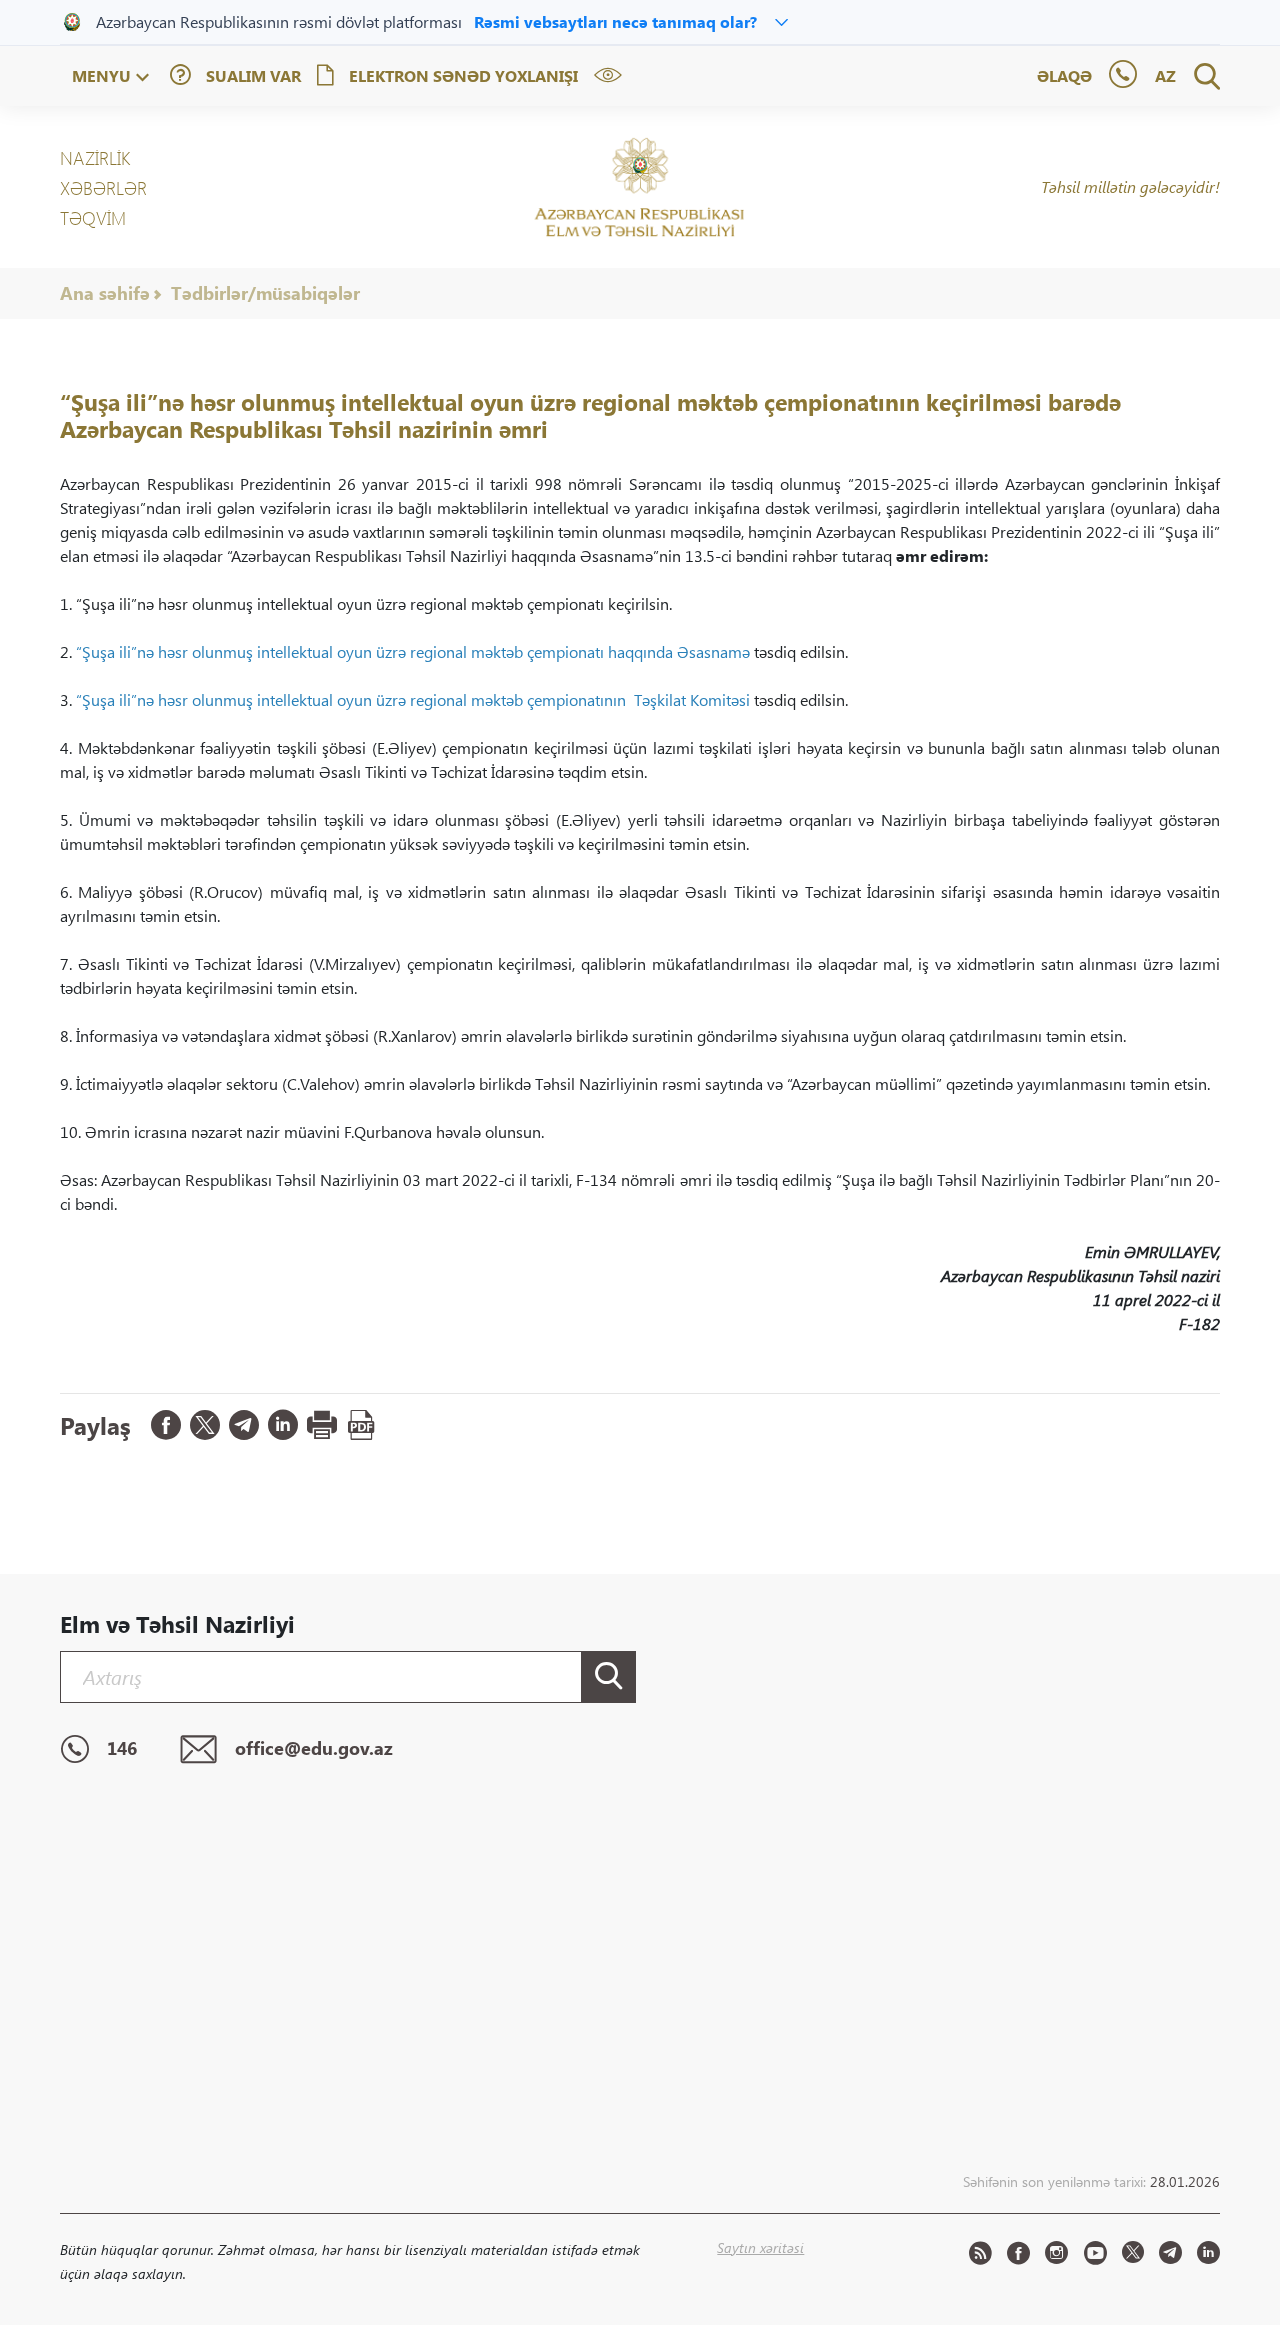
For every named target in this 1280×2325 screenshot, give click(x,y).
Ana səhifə (105, 293)
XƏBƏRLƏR (103, 188)
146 (122, 1749)
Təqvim (93, 218)
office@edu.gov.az (314, 1749)
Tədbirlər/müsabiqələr (265, 293)
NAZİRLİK (95, 158)
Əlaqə (1064, 75)
